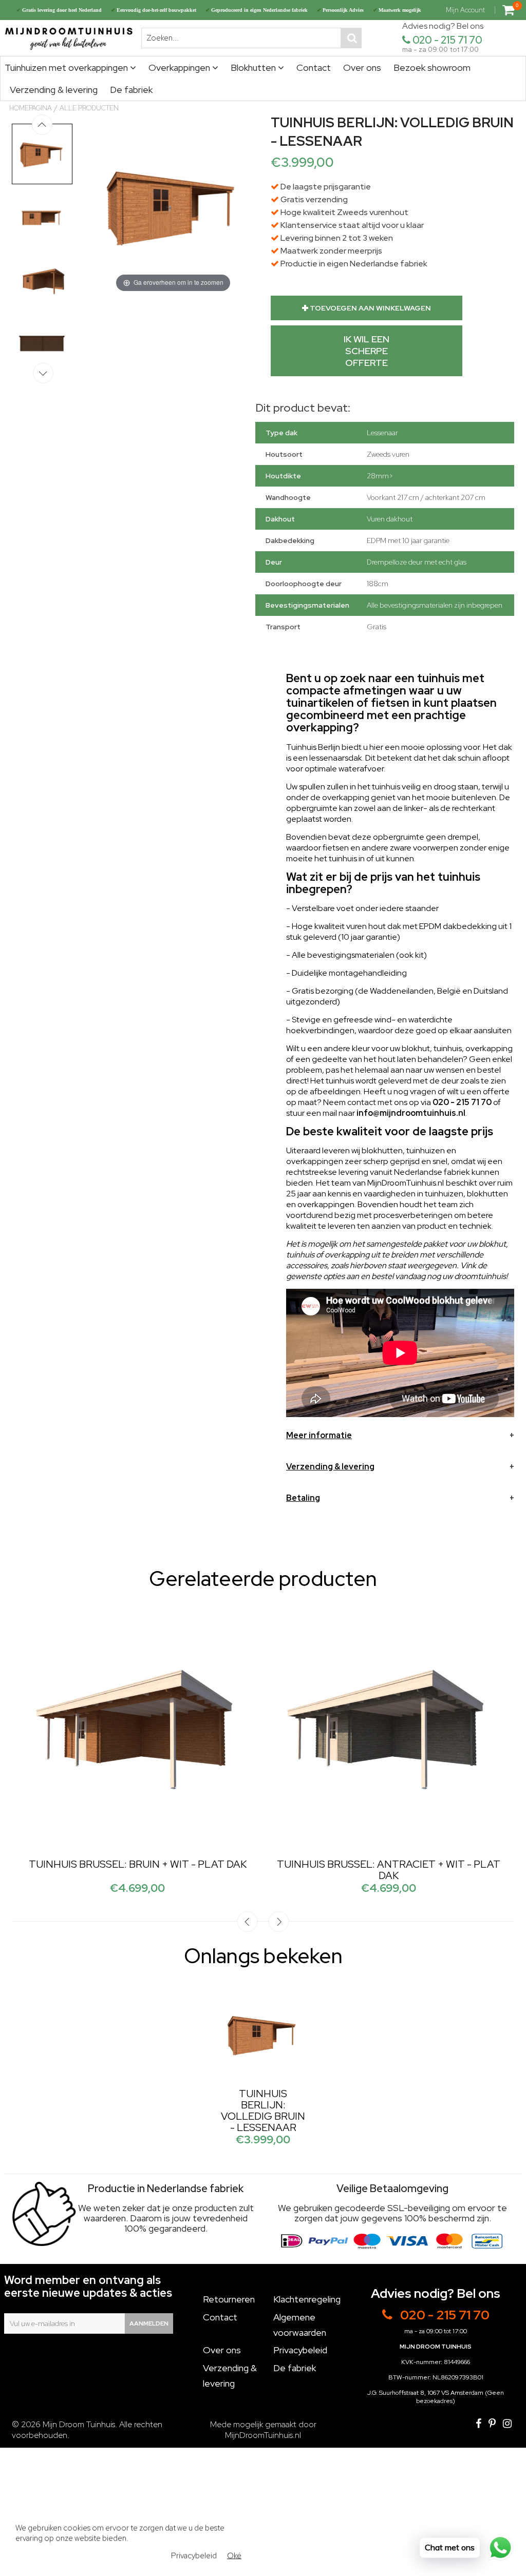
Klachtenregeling (307, 2299)
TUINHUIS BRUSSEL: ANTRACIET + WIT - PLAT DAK (389, 1870)
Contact (314, 67)
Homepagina (31, 108)
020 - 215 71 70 (447, 40)
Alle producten (89, 108)
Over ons (362, 67)
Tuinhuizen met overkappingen (67, 67)
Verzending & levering (54, 90)
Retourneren (229, 2299)
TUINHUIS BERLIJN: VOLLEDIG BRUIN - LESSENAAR (263, 2110)
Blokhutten (254, 67)
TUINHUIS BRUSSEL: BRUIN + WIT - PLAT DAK (138, 1864)
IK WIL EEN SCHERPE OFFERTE (367, 351)
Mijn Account (465, 10)
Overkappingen (180, 67)
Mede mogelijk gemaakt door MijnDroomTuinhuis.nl (263, 2430)
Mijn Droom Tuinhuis (79, 2424)
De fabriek (131, 90)
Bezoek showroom (432, 67)
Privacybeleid (300, 2350)
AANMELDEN (149, 2323)
